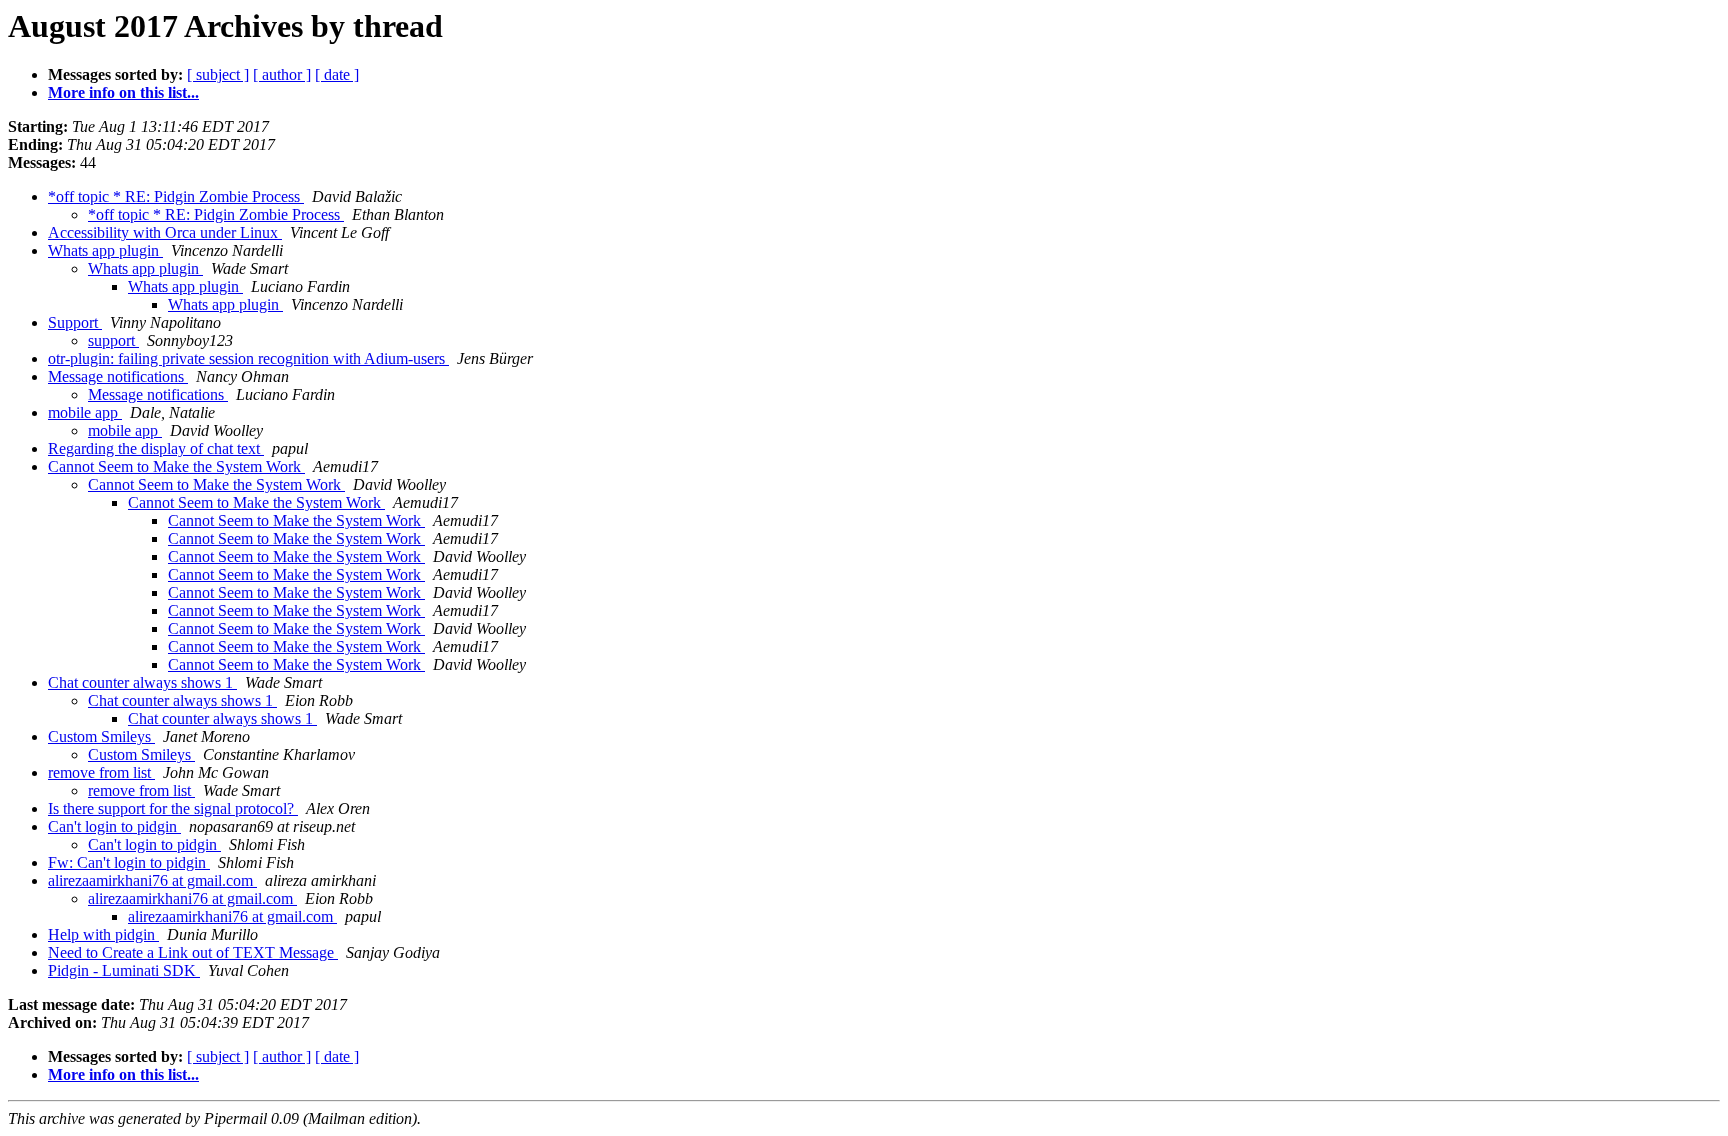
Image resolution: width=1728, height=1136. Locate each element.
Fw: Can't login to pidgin (129, 862)
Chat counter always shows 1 (142, 682)
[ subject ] (218, 74)
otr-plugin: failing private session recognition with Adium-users (248, 358)
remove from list (101, 772)
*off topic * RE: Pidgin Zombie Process (176, 196)
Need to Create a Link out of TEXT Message (193, 952)
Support (75, 322)
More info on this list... (123, 92)
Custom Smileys (101, 736)
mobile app (85, 412)
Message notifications (118, 376)
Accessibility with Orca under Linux (165, 232)
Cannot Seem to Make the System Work (176, 466)
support (113, 340)
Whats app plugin (105, 250)
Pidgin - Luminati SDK (124, 970)
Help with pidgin (103, 934)
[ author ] (282, 74)
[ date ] (337, 74)
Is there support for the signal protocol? (173, 808)
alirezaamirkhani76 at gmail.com (152, 880)
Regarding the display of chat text (156, 448)
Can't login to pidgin (114, 826)
